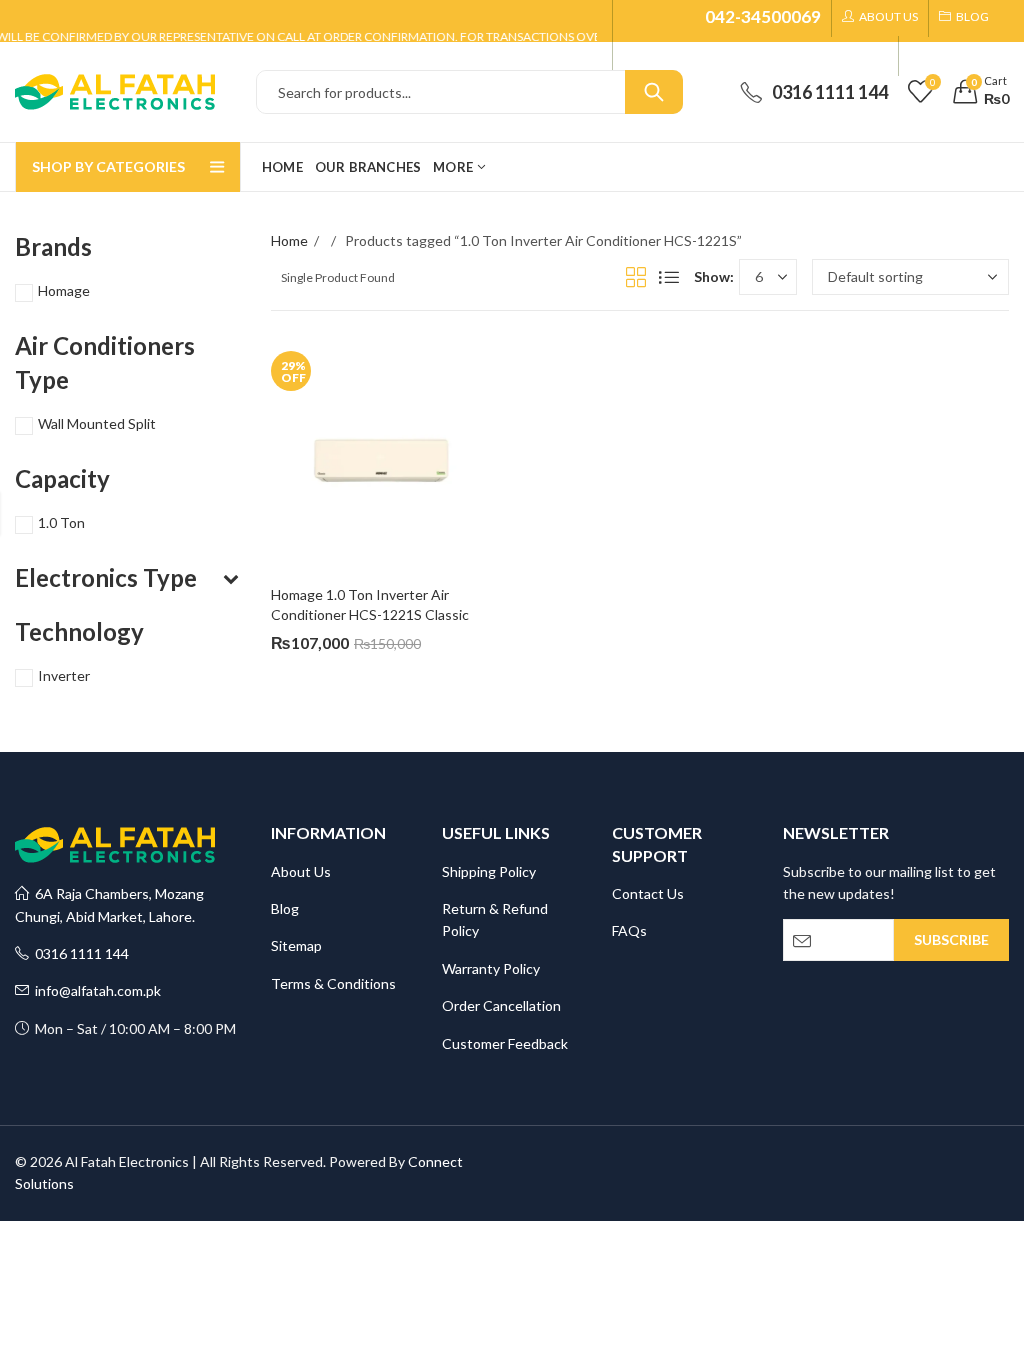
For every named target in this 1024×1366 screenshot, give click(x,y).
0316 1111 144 (79, 953)
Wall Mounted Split (97, 423)
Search (654, 92)
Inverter (64, 675)
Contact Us (648, 893)
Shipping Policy (489, 871)
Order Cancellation (501, 1005)
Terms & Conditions (333, 983)
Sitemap (296, 945)
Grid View (636, 277)
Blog (285, 908)
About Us (301, 871)
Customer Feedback (505, 1043)
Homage (64, 290)
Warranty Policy (491, 968)
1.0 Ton (61, 522)
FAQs (629, 930)
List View (669, 277)
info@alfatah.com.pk (95, 990)
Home (289, 240)
